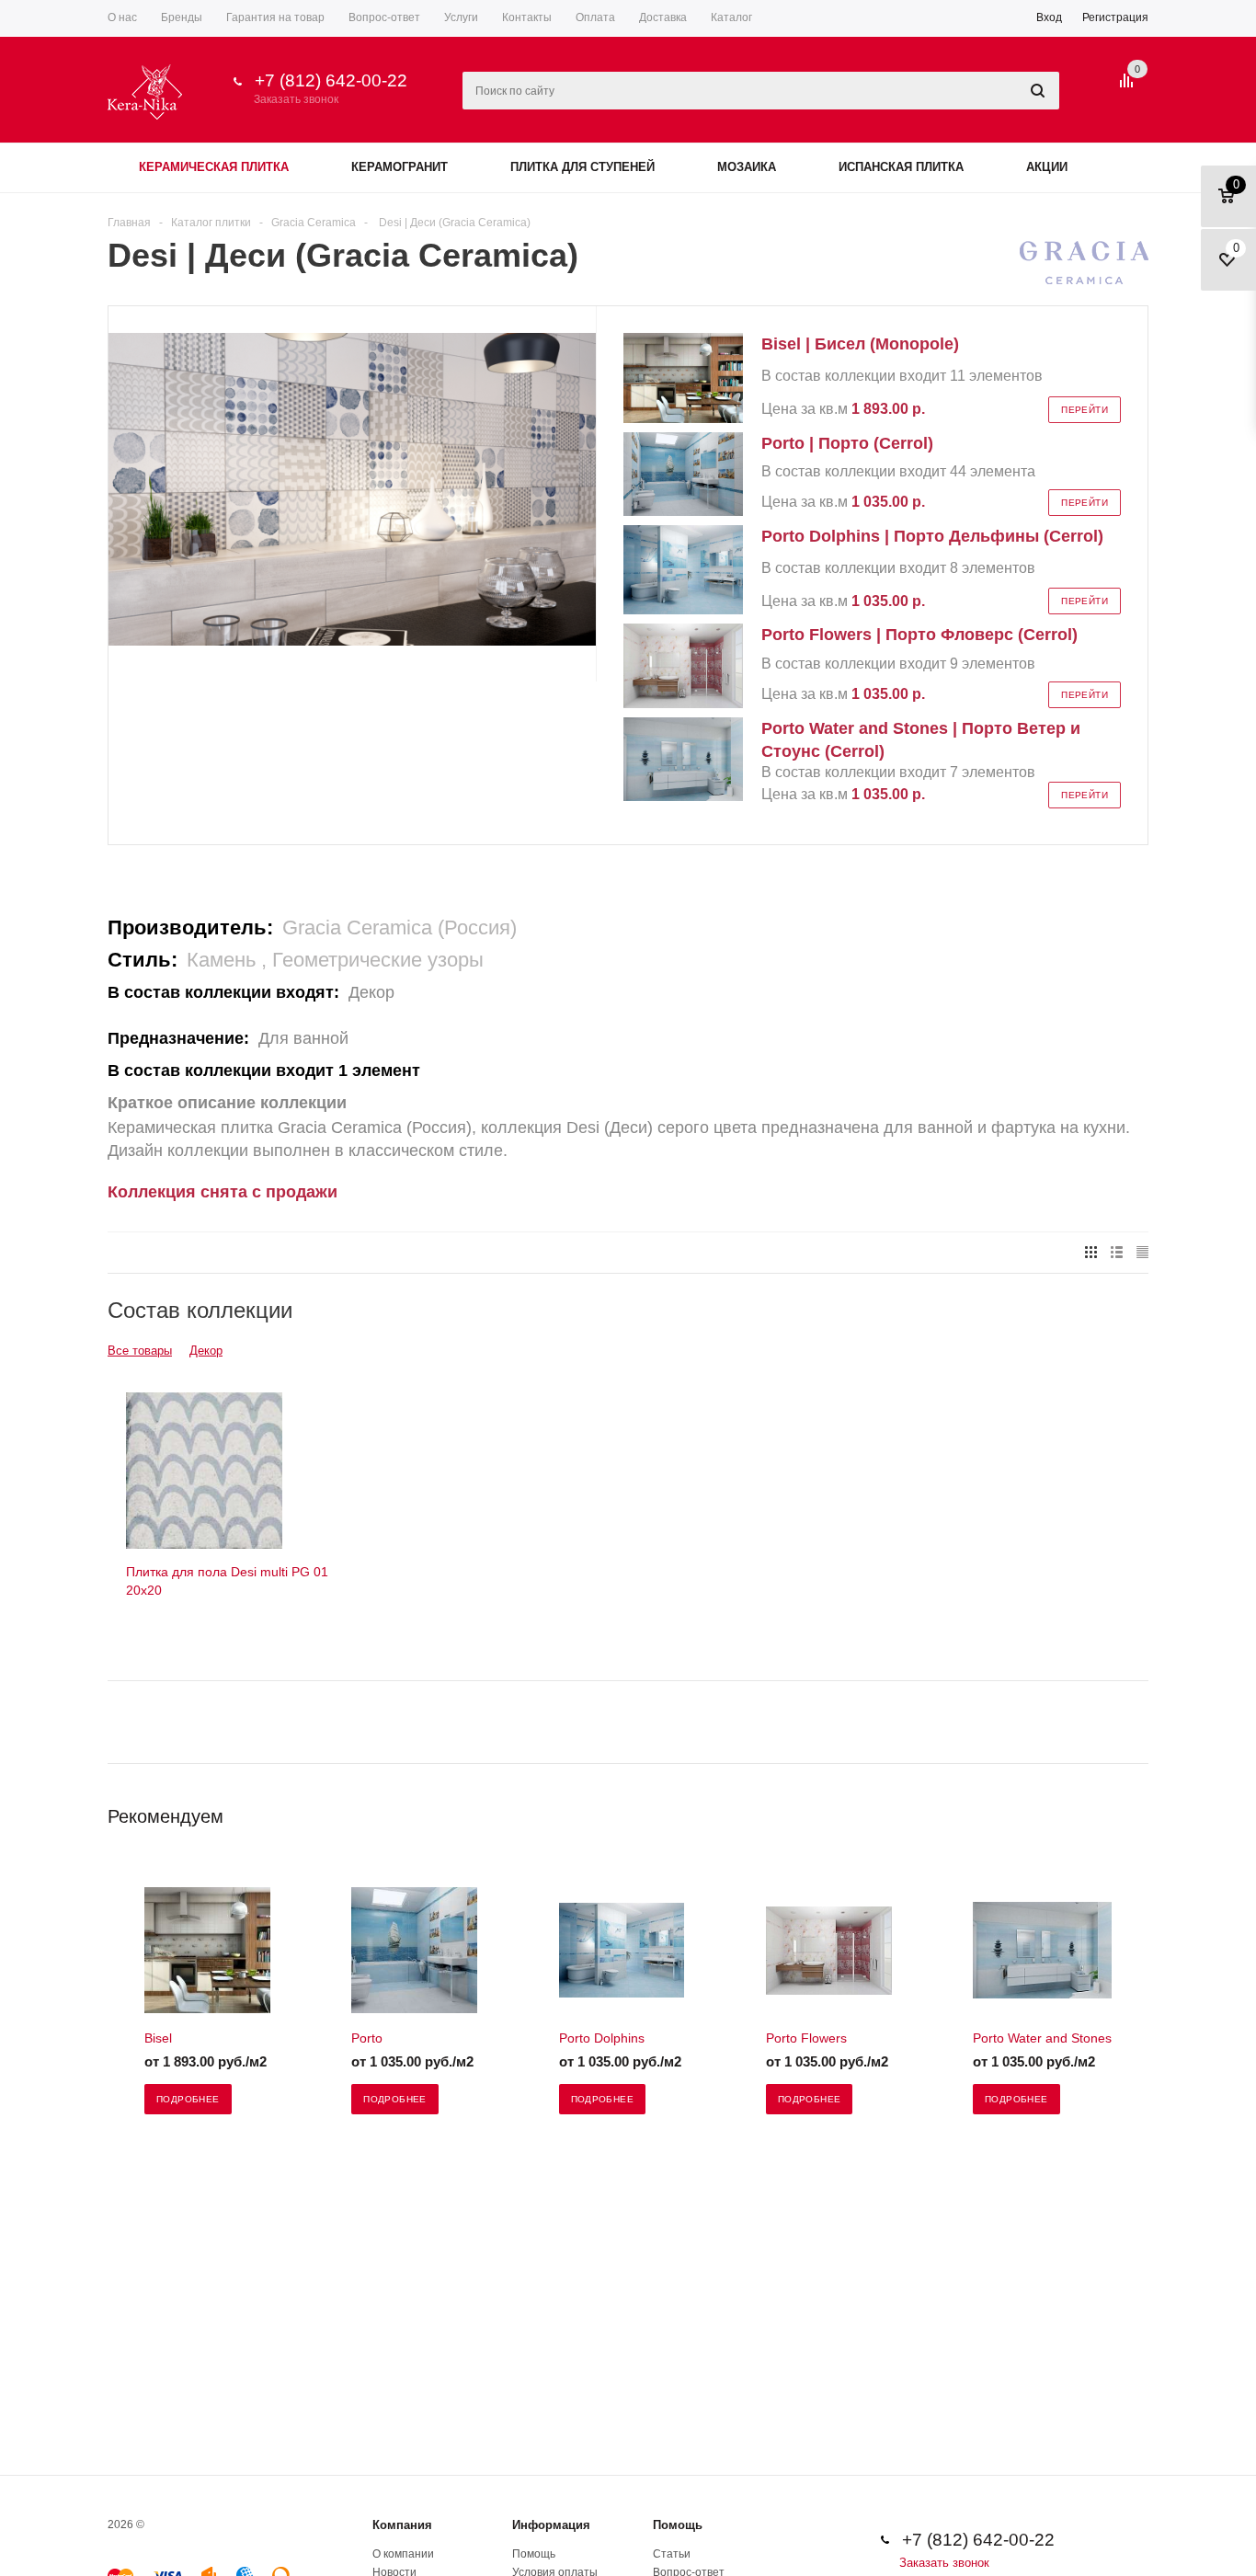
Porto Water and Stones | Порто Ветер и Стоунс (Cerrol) (921, 740)
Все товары (140, 1351)
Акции (1047, 167)
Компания (402, 2525)
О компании (403, 2554)
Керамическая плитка (214, 167)
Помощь (678, 2525)
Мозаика (747, 167)
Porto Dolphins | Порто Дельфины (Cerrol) (932, 536)
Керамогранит (400, 167)
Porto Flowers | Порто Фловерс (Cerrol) (919, 635)
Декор (206, 1351)
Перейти (1085, 410)
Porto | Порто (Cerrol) (847, 443)
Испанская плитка (901, 167)
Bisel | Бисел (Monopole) (860, 344)
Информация (551, 2525)
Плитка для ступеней (582, 167)
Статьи (672, 2554)
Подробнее (188, 2099)
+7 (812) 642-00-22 (331, 80)
